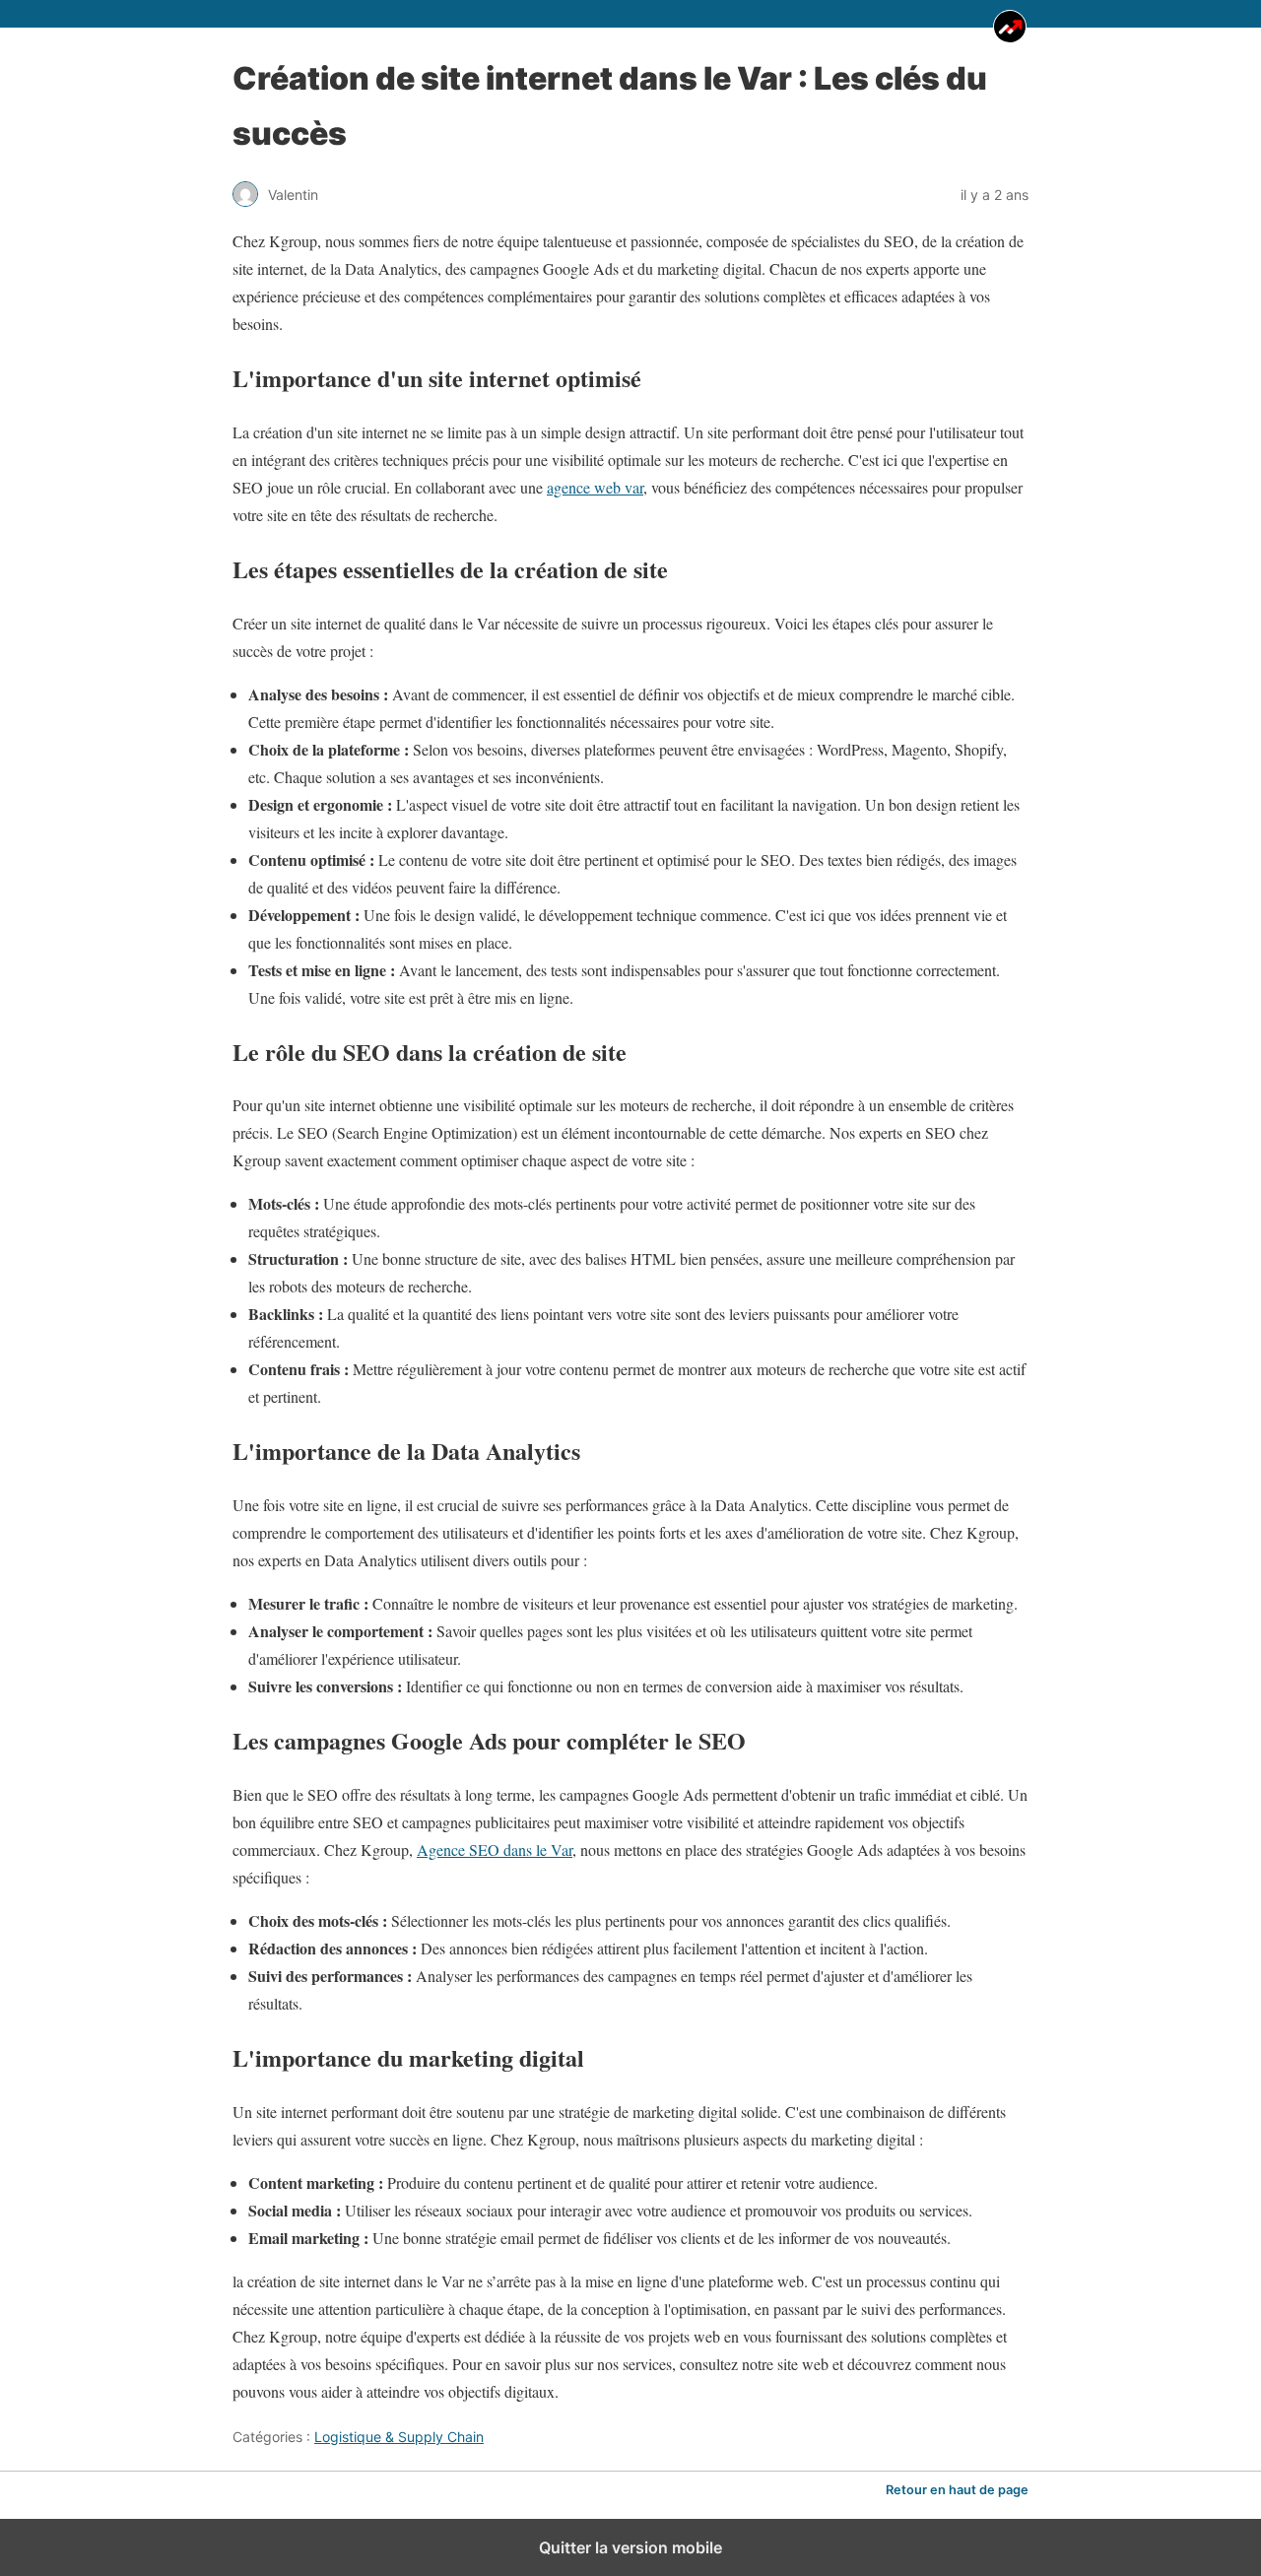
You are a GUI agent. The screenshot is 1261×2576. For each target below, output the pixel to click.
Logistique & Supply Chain (399, 2437)
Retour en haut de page (957, 2490)
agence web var (595, 487)
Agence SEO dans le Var (495, 1849)
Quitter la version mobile (630, 2547)
